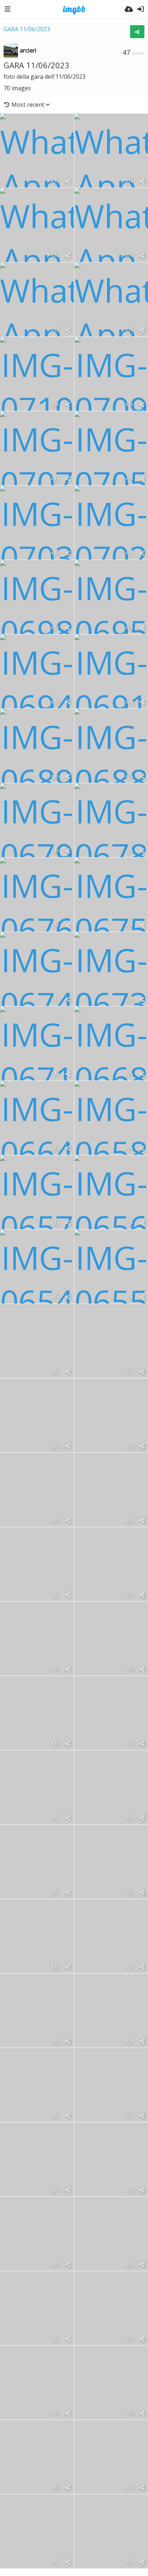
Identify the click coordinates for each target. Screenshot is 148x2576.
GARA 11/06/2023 (27, 29)
